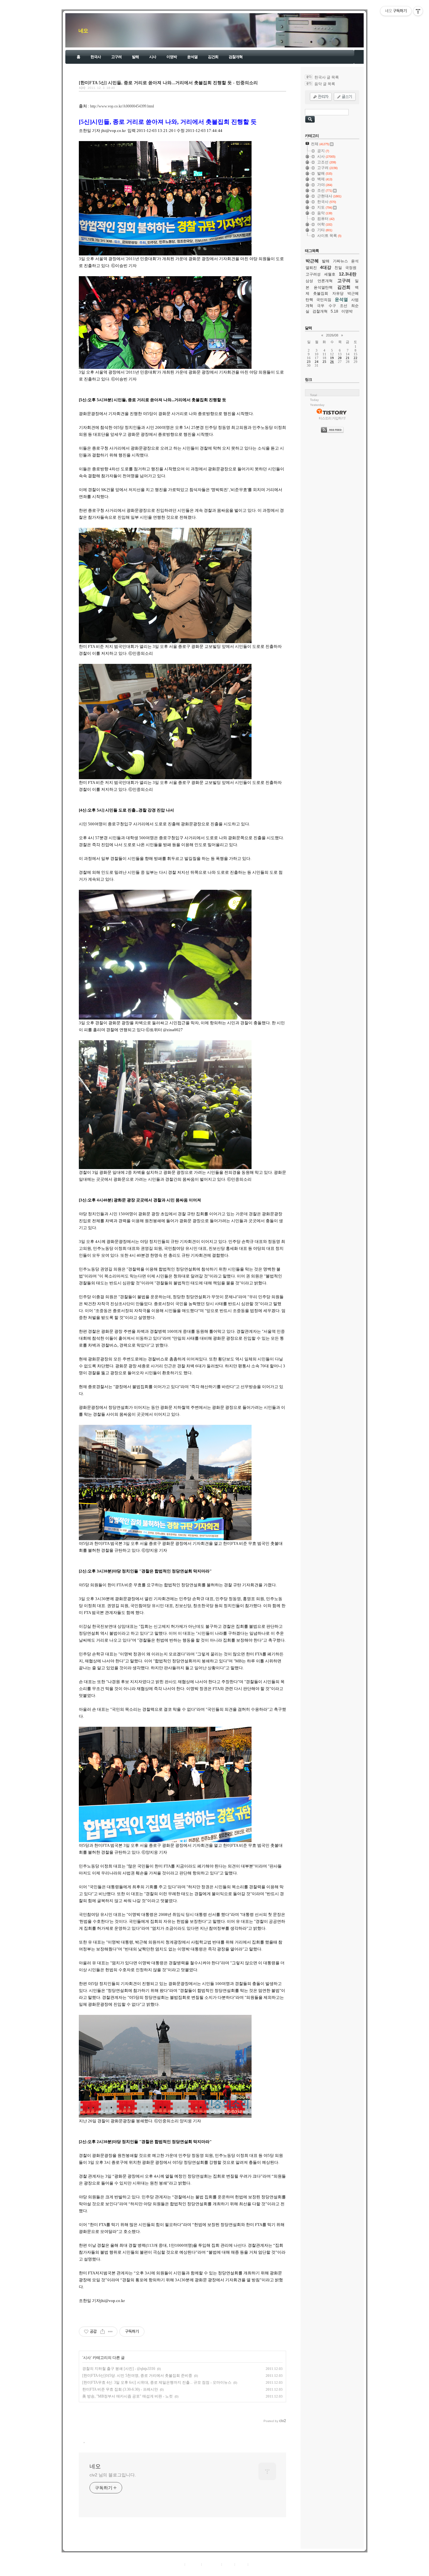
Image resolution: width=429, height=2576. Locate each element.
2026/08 (332, 335)
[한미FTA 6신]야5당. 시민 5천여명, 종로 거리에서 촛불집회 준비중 (137, 2376)
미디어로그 (212, 2564)
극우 (321, 306)
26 (332, 362)
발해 (135, 57)
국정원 (351, 268)
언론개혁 (325, 281)
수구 (332, 306)
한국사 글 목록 (327, 77)
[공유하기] (103, 2332)
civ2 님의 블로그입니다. (113, 2475)
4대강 (326, 267)
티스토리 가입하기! (332, 418)
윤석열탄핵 (323, 287)
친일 (338, 268)
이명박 (172, 57)
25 (324, 362)
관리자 (241, 2564)
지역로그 (176, 2564)
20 (340, 358)
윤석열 (192, 57)
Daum (218, 2571)
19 (332, 358)
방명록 (228, 2564)
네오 (83, 31)
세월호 (330, 274)
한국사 (96, 57)
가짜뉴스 (340, 261)
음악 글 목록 (325, 84)
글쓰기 (255, 2564)
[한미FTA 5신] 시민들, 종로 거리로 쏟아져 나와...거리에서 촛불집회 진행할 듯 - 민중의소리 (168, 83)
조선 (344, 306)
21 (348, 358)
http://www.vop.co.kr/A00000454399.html (122, 106)
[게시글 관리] (110, 2332)
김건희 (213, 57)
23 (309, 362)
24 (317, 362)
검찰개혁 (236, 57)
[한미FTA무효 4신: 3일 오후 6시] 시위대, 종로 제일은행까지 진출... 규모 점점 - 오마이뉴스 (157, 2382)
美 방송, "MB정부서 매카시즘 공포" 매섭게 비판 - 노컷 (128, 2396)
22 (356, 358)
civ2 (178, 2571)
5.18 (334, 311)
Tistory (249, 2571)
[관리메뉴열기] (418, 11)
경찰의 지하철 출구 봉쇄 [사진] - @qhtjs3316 (119, 2369)
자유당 (338, 293)
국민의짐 (324, 300)
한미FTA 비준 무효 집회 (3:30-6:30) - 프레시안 (120, 2389)
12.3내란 (348, 274)
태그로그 (193, 2564)
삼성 (309, 281)
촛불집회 (321, 293)
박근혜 (312, 261)
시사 (153, 57)
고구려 (116, 57)
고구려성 (313, 274)
